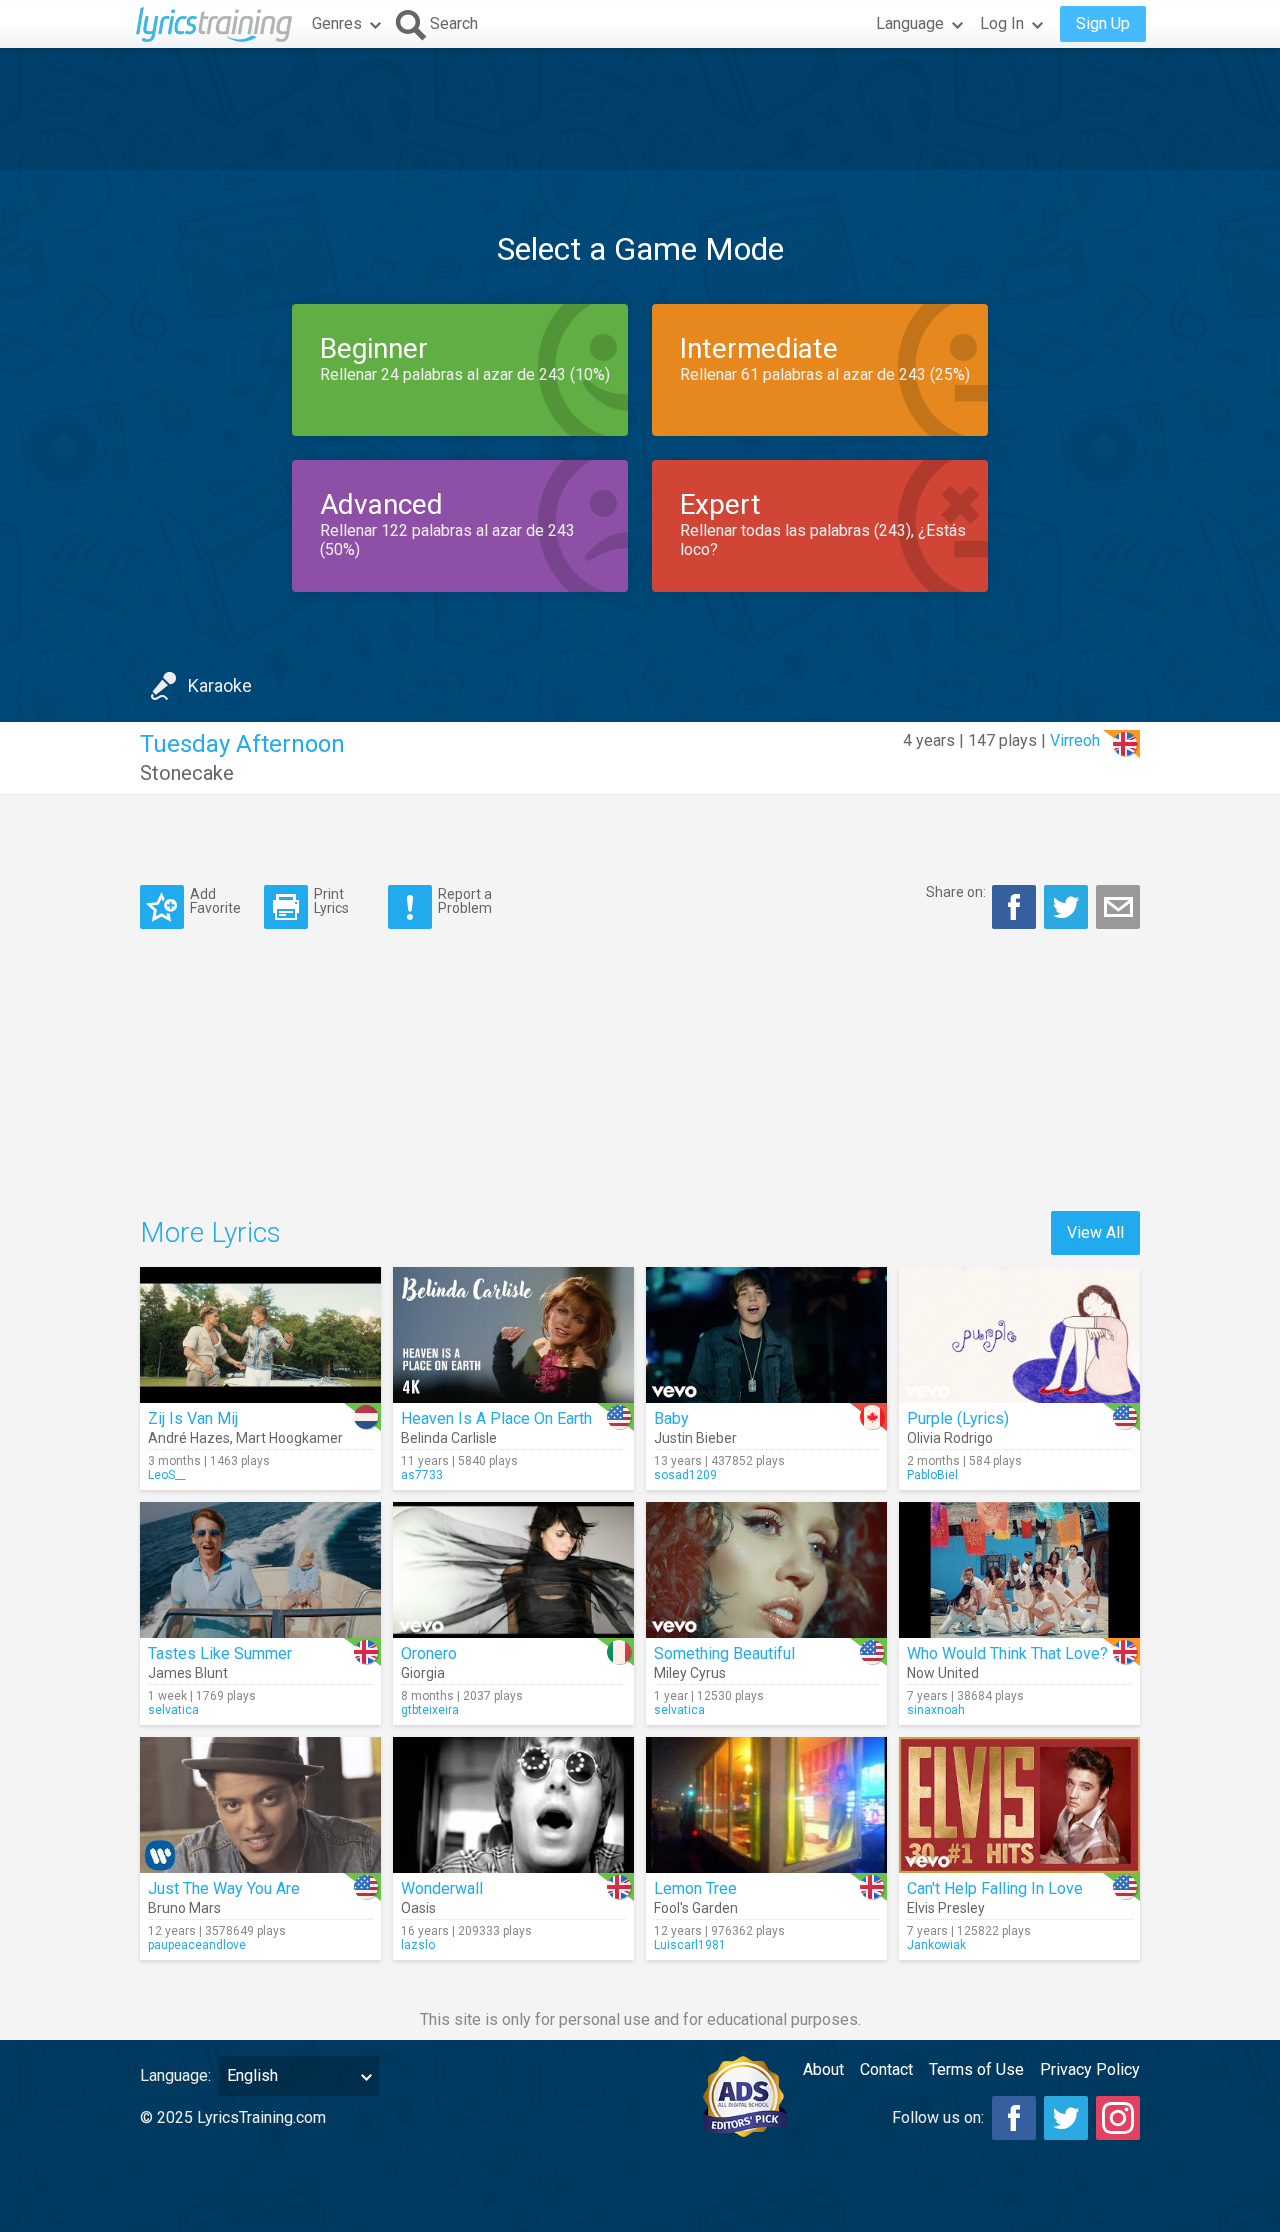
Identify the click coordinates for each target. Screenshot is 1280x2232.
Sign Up (1103, 23)
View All (1095, 1232)
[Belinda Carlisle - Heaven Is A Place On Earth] (513, 1335)
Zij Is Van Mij (193, 1418)
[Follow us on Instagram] (1118, 2118)
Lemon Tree (695, 1888)
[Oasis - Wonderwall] (513, 1805)
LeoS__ (166, 1475)
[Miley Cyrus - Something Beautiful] (766, 1570)
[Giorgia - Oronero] (513, 1570)
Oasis (418, 1908)
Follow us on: (938, 2117)
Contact (886, 2069)
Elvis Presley (946, 1908)
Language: (175, 2075)
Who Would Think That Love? (1007, 1653)
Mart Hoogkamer (289, 1438)
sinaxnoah (936, 1710)
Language (910, 23)
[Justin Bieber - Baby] (766, 1335)
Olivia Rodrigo (950, 1438)
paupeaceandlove (197, 1945)
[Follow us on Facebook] (1014, 2118)
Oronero (429, 1653)
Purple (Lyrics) (958, 1418)
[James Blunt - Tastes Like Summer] (260, 1570)
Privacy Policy (1090, 2069)
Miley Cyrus (690, 1673)
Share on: (956, 892)
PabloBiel (932, 1475)
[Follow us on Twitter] (1066, 2118)
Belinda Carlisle (449, 1438)
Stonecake (187, 773)
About (823, 2069)
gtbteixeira (430, 1710)
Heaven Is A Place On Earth (496, 1418)
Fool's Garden (696, 1908)
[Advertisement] (640, 109)
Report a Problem (465, 900)
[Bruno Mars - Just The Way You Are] (260, 1805)
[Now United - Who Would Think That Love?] (1019, 1570)
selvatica (173, 1710)
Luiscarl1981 (690, 1945)
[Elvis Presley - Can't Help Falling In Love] (1019, 1805)
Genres (337, 23)
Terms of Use (976, 2069)
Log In (1002, 23)
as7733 (422, 1475)
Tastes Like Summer (220, 1653)
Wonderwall (442, 1888)
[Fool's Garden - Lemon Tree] (766, 1805)
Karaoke (220, 685)
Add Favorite (215, 900)
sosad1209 (685, 1475)
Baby (671, 1418)
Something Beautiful (724, 1653)
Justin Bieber (695, 1438)
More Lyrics (210, 1232)
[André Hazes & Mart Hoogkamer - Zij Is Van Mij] (260, 1335)
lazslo (418, 1945)
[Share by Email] (1118, 907)
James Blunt (188, 1673)
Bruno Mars (184, 1908)
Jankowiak (936, 1945)
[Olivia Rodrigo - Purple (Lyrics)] (1019, 1335)
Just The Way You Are (224, 1888)
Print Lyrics (331, 900)
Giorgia (423, 1673)
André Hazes (189, 1438)
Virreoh (1075, 740)
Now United (943, 1673)
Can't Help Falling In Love (995, 1888)
